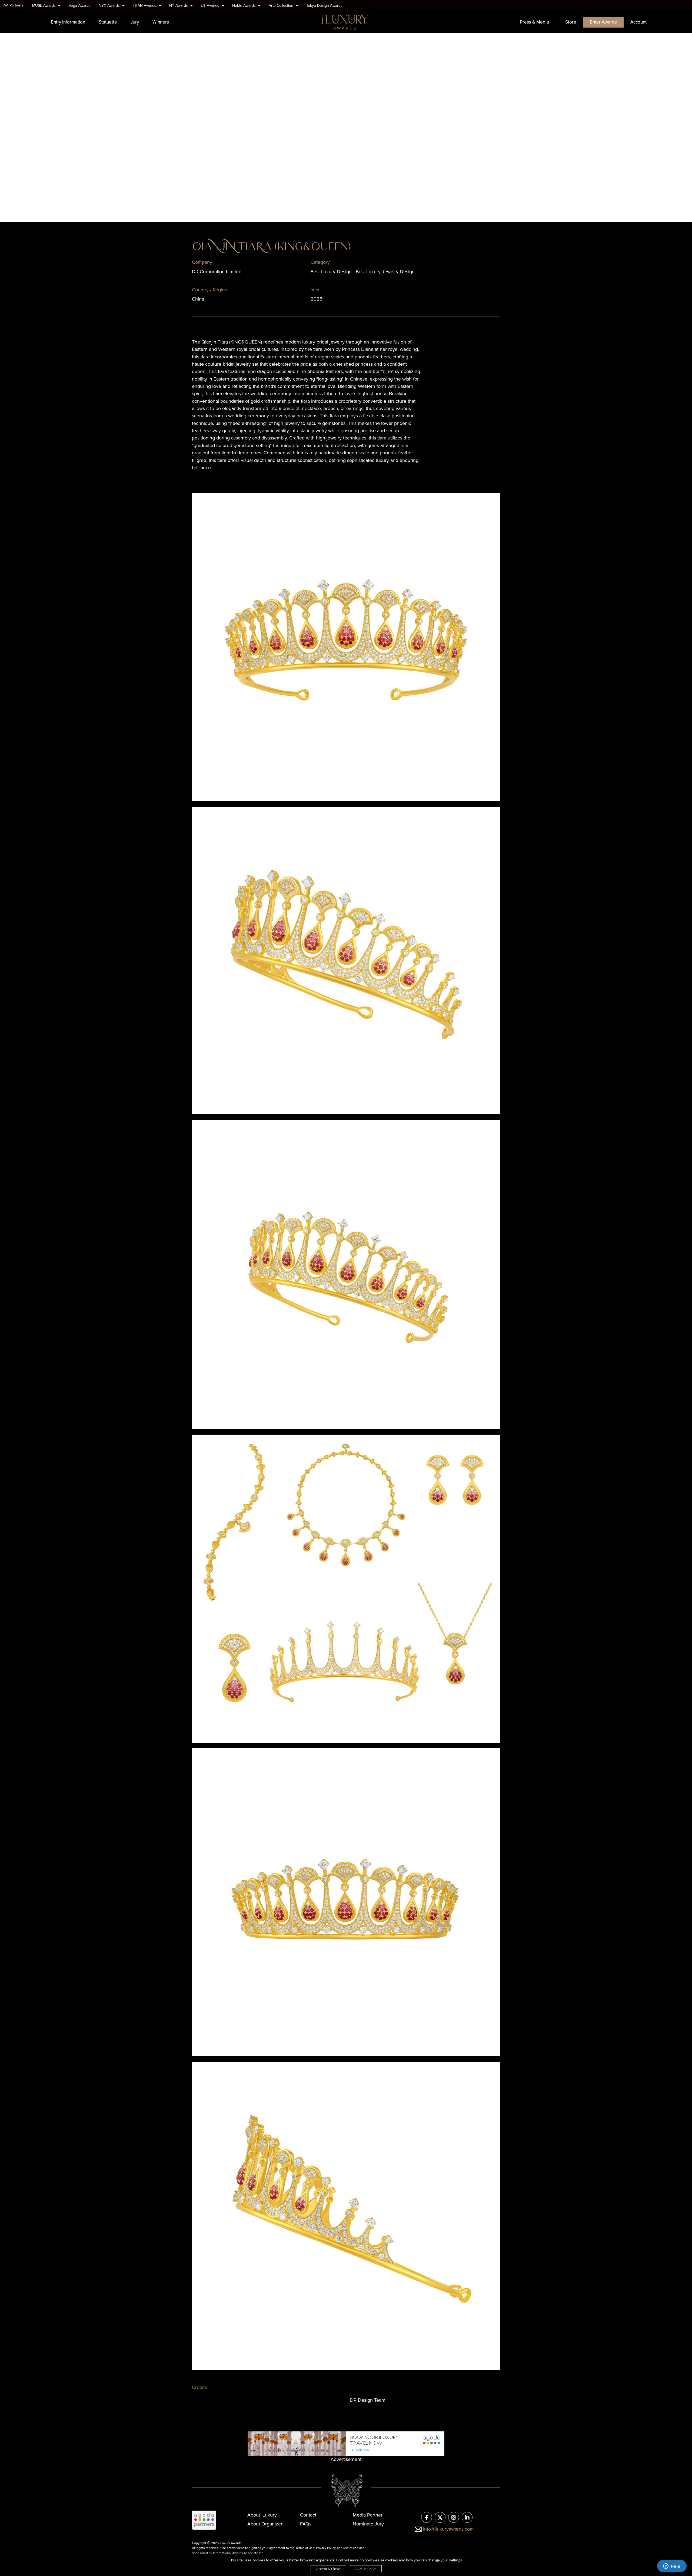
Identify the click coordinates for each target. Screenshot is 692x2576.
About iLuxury (262, 2515)
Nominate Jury (368, 2524)
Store (571, 22)
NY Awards (179, 6)
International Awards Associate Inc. (239, 2553)
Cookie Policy (365, 2568)
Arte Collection (282, 6)
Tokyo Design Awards (324, 6)
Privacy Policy (326, 2548)
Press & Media (534, 22)
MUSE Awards (44, 6)
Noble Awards (244, 6)
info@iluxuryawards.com (448, 2529)
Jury (135, 22)
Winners (161, 22)
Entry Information (68, 22)
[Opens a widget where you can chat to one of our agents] (672, 2567)
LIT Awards (211, 6)
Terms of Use (305, 2548)
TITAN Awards (145, 6)
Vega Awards (80, 6)
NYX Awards (110, 6)
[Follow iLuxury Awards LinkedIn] (467, 2518)
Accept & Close (328, 2569)
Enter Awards (603, 22)
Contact (308, 2515)
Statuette (108, 22)
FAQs (306, 2524)
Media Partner (368, 2515)
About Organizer (265, 2524)
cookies (359, 2548)
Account (638, 22)
